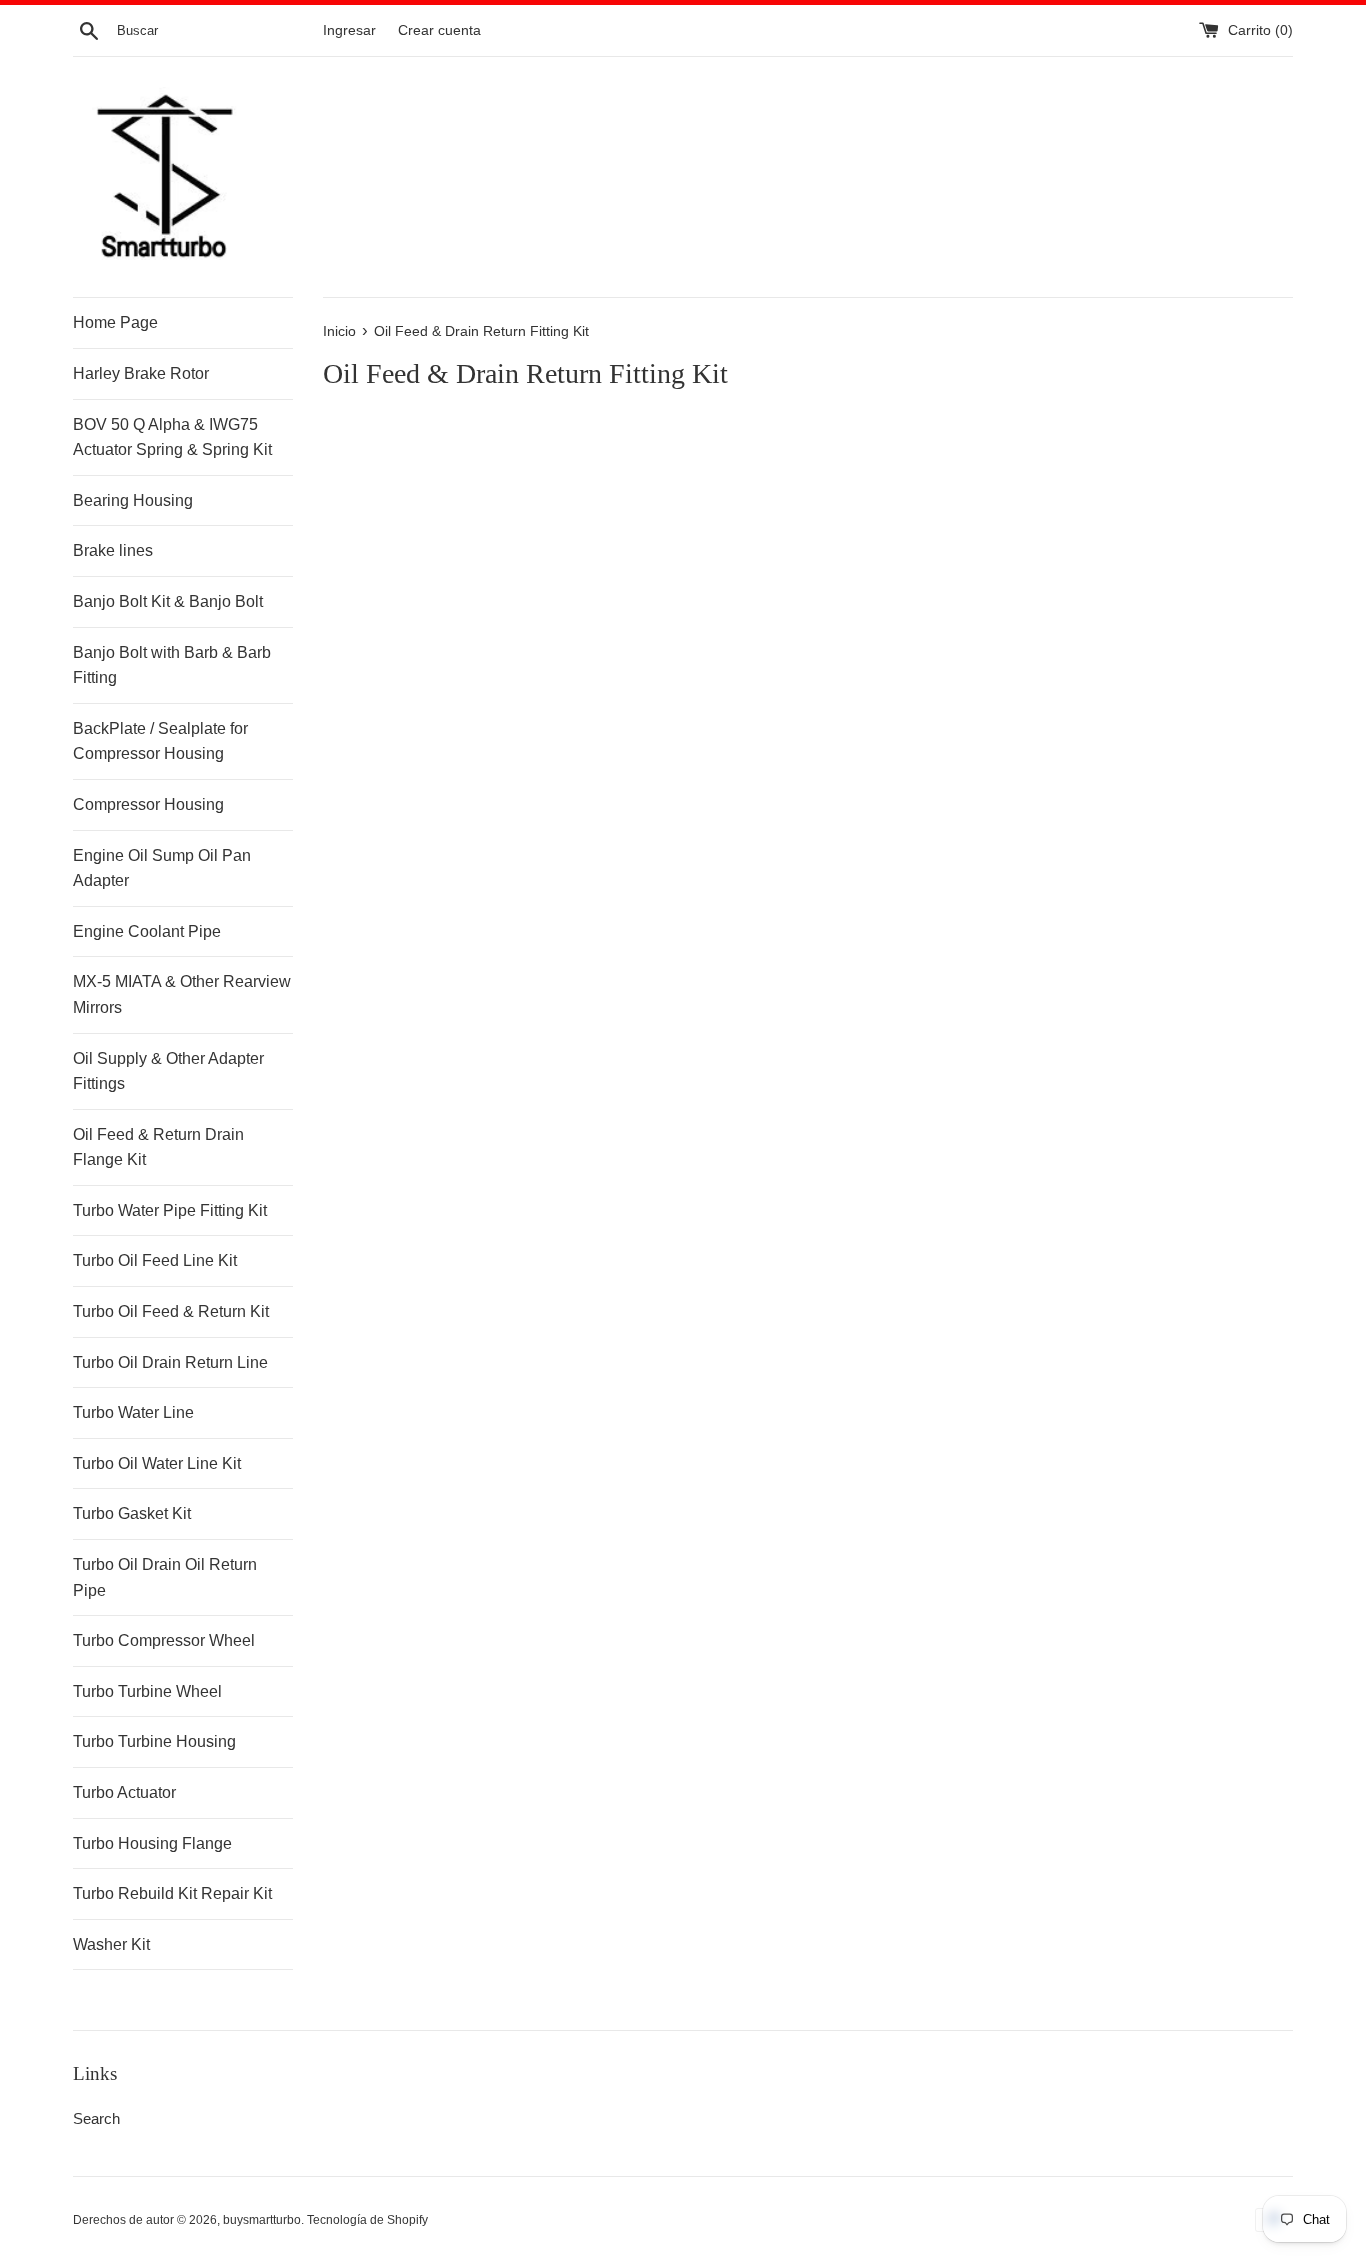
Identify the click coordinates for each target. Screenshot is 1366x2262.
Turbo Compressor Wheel (164, 1640)
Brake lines (113, 550)
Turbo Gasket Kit (132, 1513)
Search (96, 2118)
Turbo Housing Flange (152, 1843)
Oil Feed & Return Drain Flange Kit (158, 1147)
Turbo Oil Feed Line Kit (155, 1260)
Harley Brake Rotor (141, 373)
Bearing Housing (133, 500)
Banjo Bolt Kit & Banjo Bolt (168, 601)
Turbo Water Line (133, 1412)
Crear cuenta (439, 30)
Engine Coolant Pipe (147, 931)
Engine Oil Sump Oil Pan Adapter (162, 868)
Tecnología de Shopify (367, 2220)
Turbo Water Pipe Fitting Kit (170, 1210)
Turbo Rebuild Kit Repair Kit (172, 1893)
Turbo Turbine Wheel (147, 1691)
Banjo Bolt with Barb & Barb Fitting (172, 665)
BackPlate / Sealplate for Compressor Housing (160, 741)
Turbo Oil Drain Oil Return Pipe (165, 1577)
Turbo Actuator (124, 1792)
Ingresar (349, 30)
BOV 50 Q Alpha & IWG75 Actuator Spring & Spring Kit (172, 437)
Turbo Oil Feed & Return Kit (171, 1311)
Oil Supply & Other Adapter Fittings (168, 1071)
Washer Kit (111, 1944)
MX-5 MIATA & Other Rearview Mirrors (182, 994)
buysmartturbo (262, 2220)
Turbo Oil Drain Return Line (170, 1362)
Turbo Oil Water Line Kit (157, 1463)
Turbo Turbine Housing (154, 1741)
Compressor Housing (148, 804)
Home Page (115, 322)
